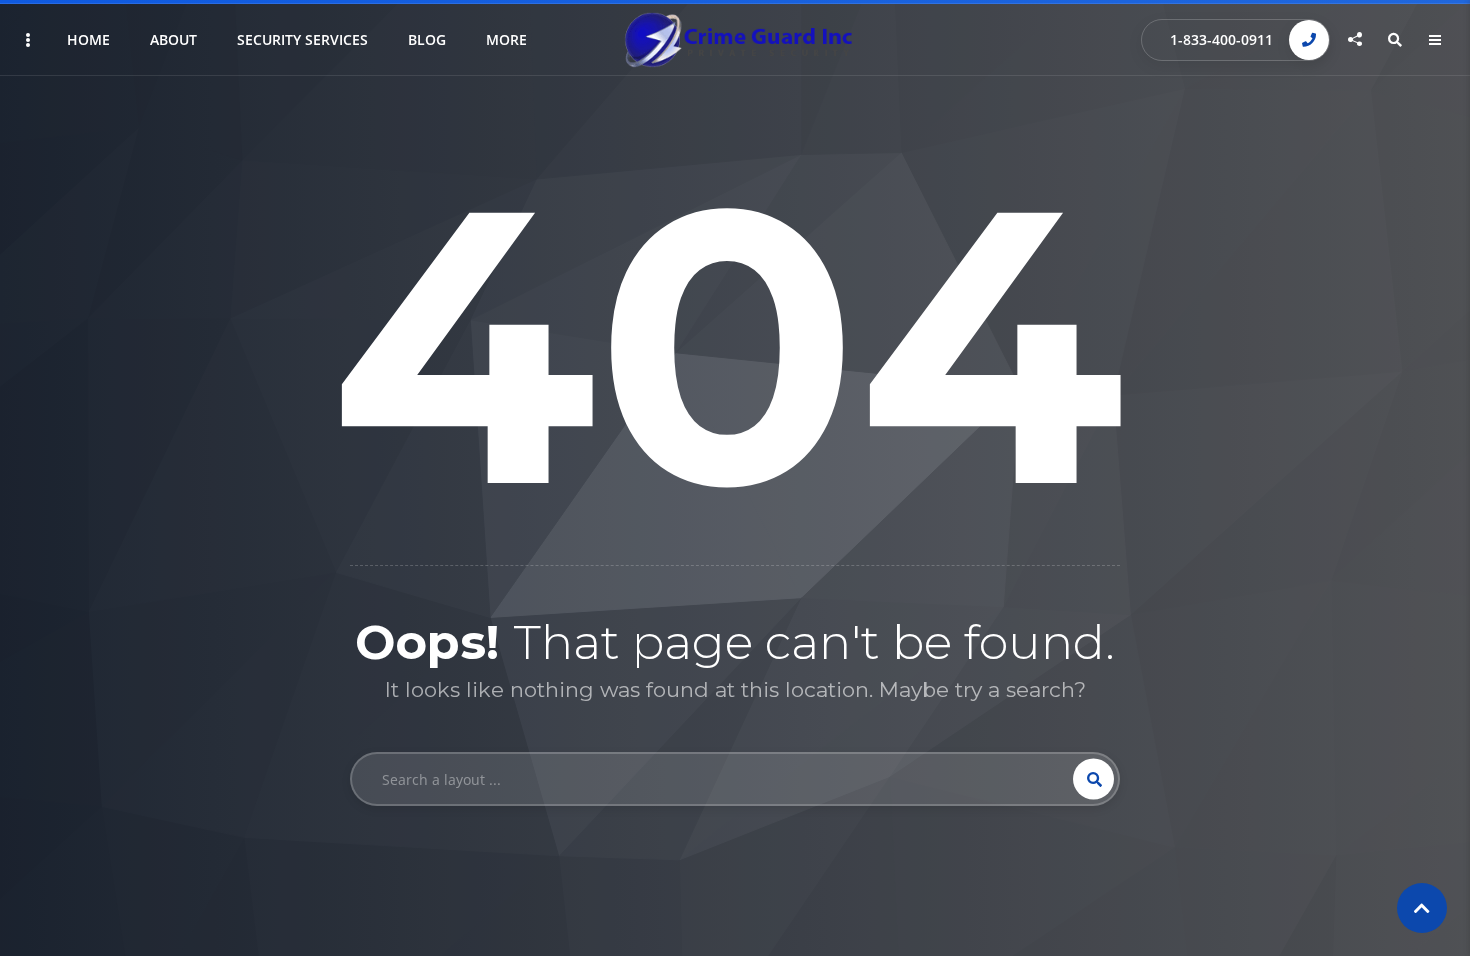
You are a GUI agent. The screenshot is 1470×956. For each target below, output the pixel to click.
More (506, 39)
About (173, 39)
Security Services (302, 39)
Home (88, 39)
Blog (427, 39)
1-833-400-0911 (1221, 39)
